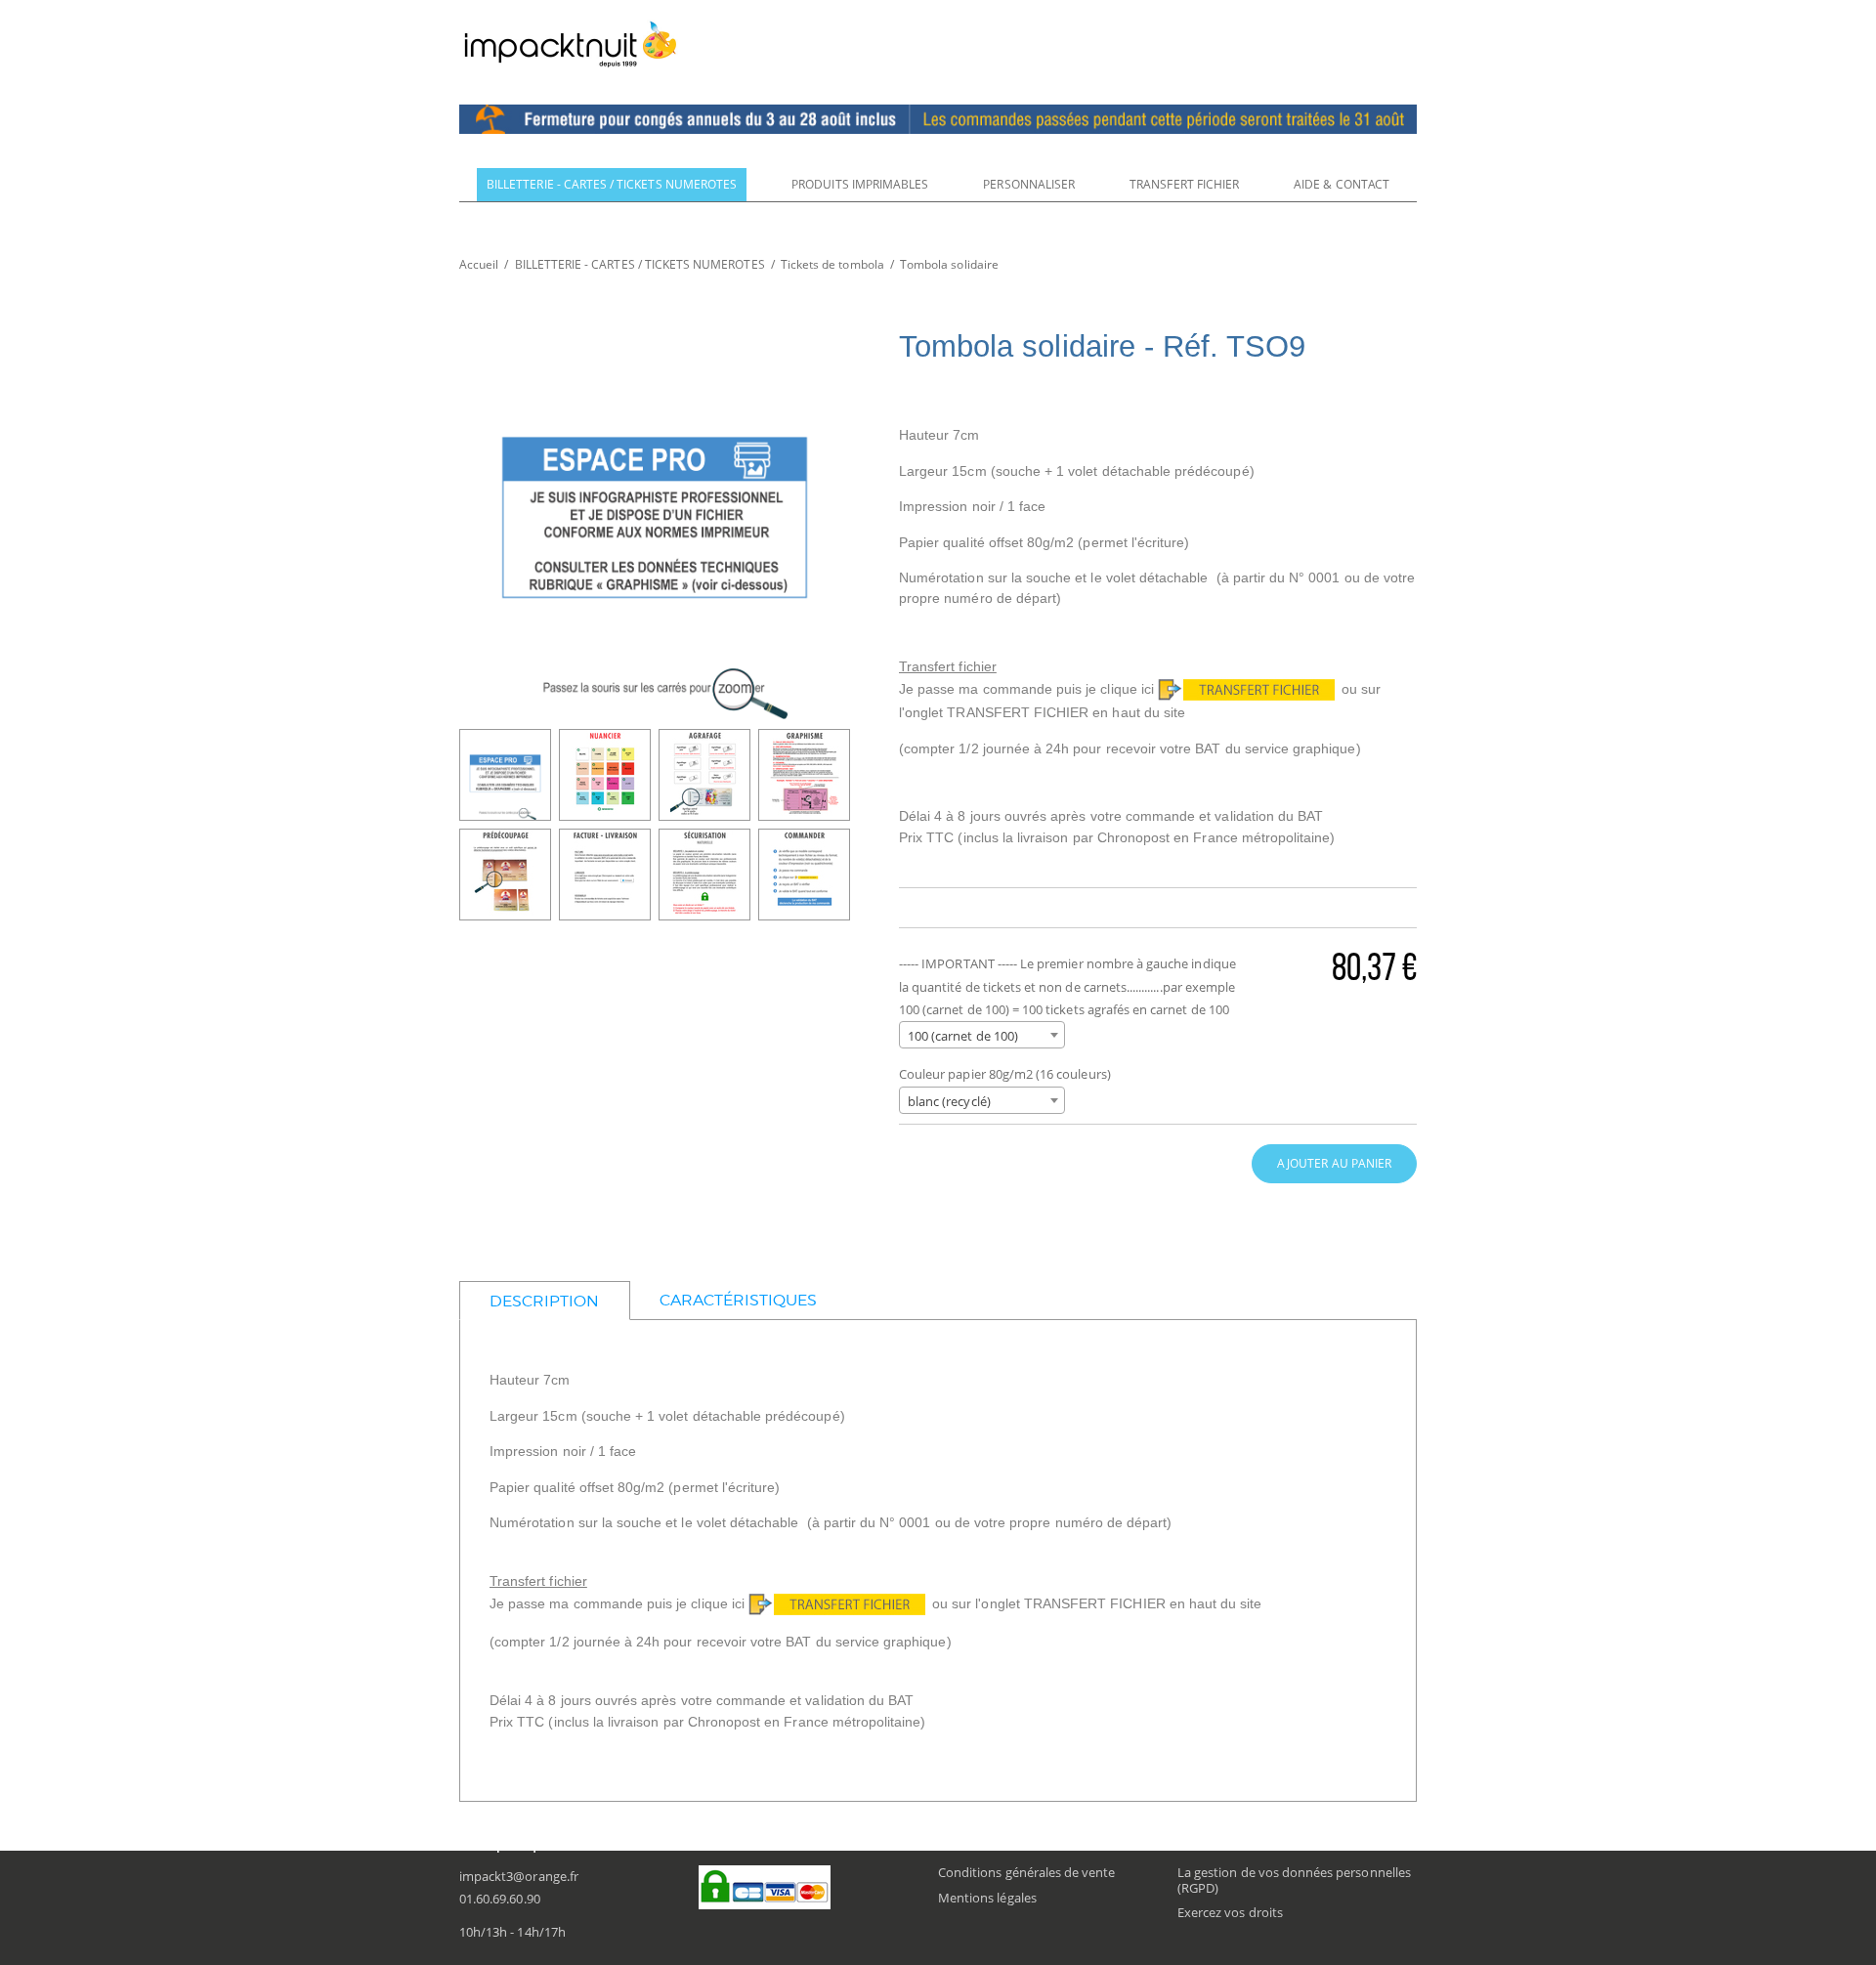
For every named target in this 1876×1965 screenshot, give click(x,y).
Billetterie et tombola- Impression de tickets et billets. (570, 44)
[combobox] (982, 1035)
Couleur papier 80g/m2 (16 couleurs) (1005, 1074)
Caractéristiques (739, 1300)
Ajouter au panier (1334, 1163)
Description (545, 1301)
